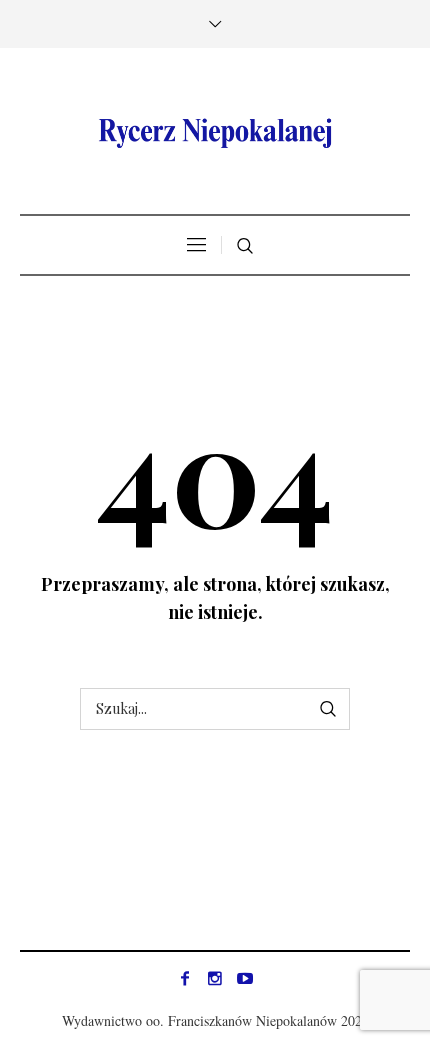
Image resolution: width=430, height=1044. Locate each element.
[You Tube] (245, 978)
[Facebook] (185, 978)
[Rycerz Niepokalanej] (215, 133)
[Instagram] (215, 978)
